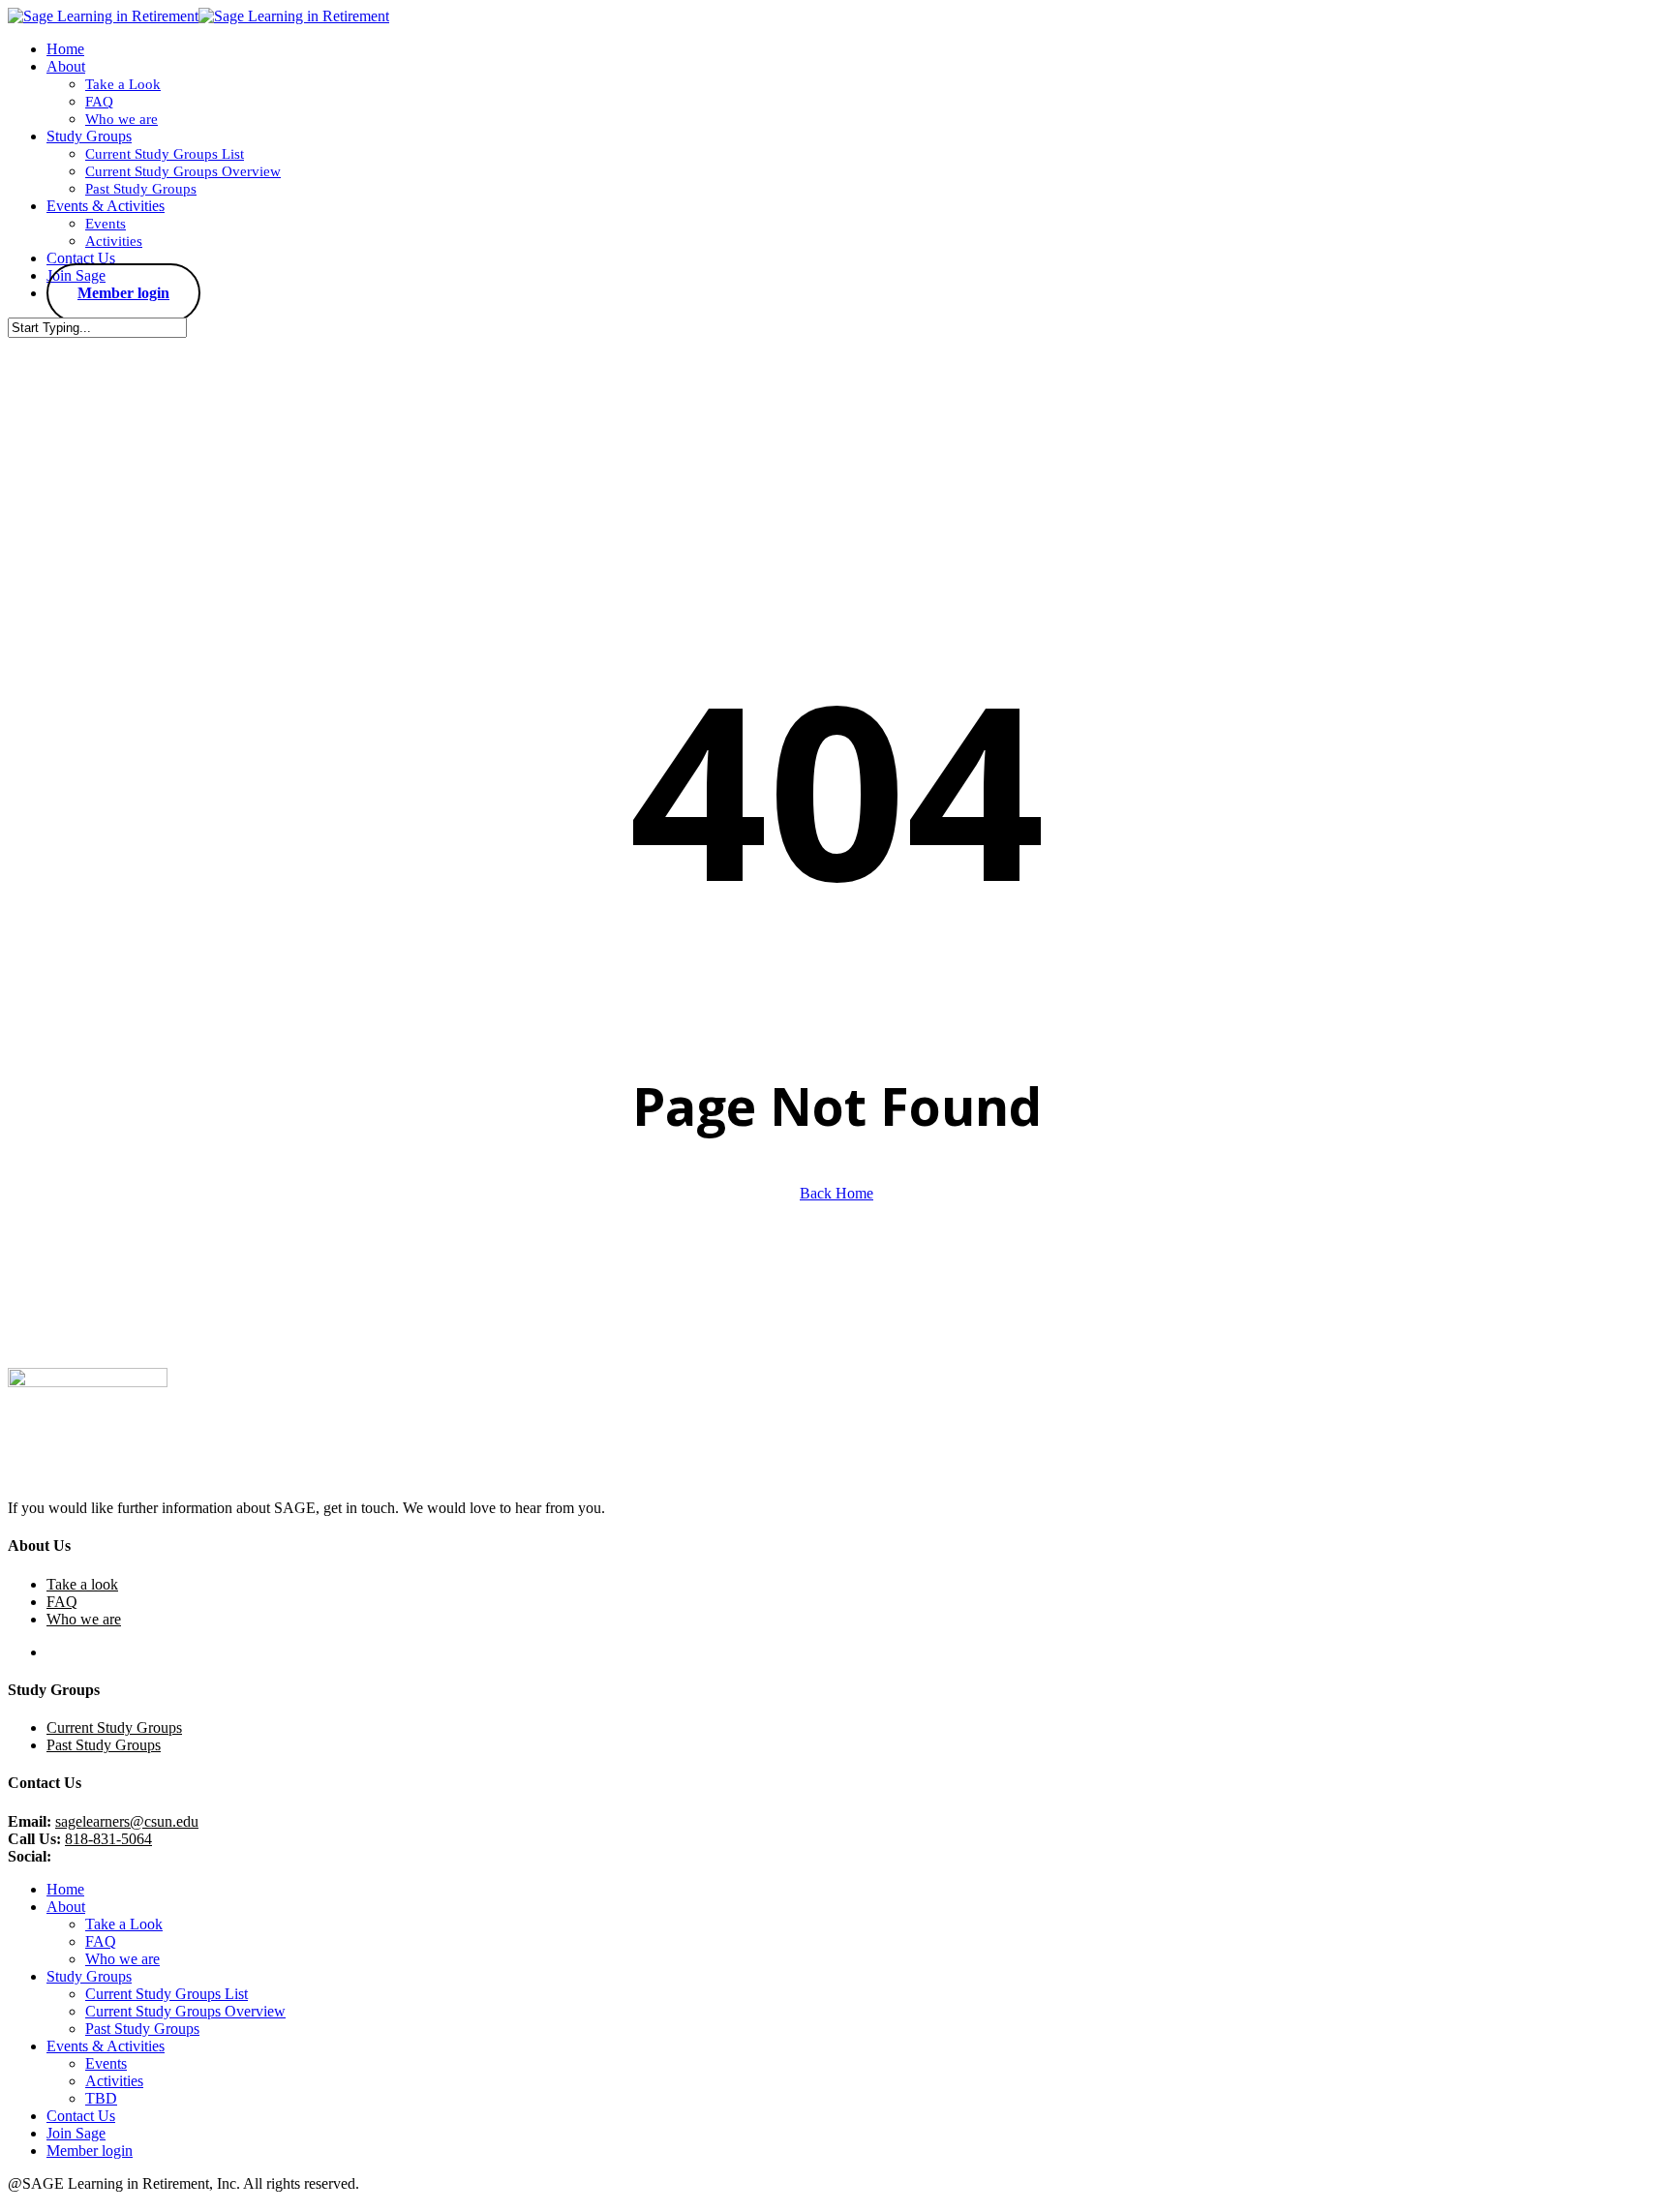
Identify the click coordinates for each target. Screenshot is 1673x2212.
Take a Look (124, 1924)
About (66, 1907)
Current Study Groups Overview (185, 2011)
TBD (101, 2098)
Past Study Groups (104, 1745)
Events (106, 2063)
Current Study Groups (114, 1727)
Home (65, 1889)
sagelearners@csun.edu (127, 1821)
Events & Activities (106, 2046)
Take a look (82, 1584)
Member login (90, 2151)
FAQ (62, 1602)
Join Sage (76, 2133)
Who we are (84, 1619)
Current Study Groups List (167, 1994)
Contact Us (81, 2116)
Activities (114, 2081)
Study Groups (89, 1976)
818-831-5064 (108, 1839)
